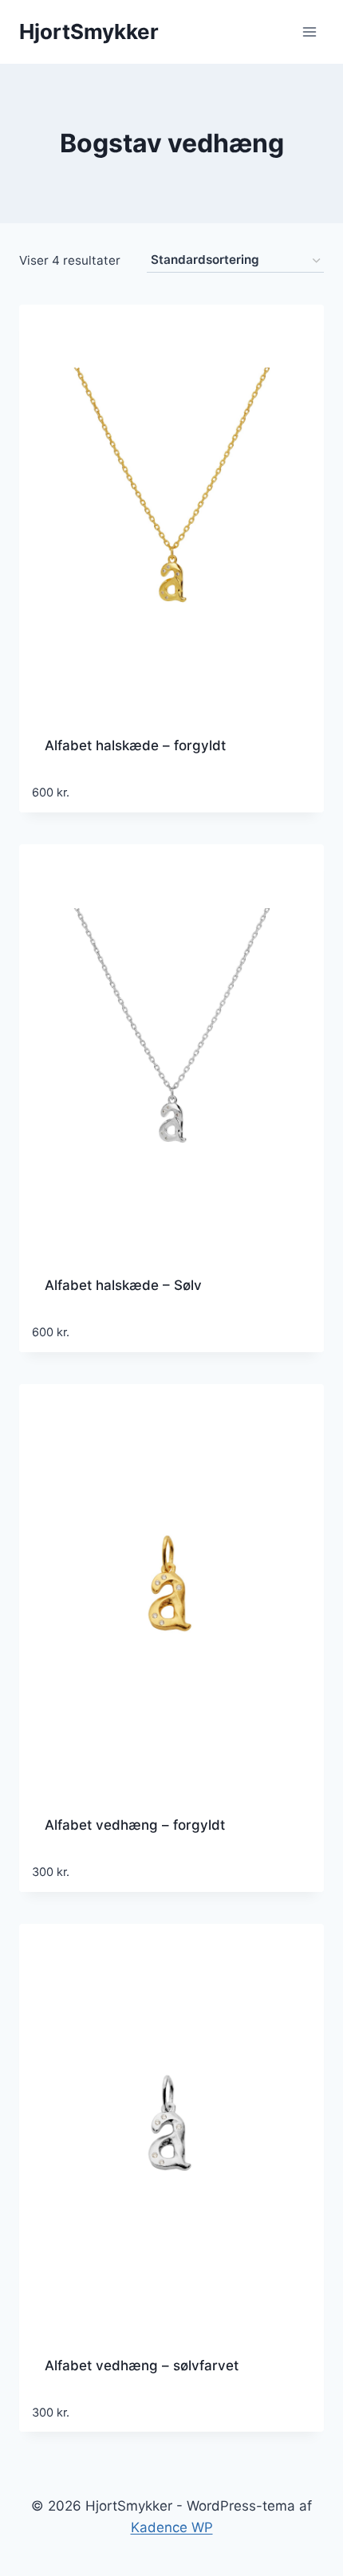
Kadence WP (172, 2527)
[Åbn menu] (309, 31)
